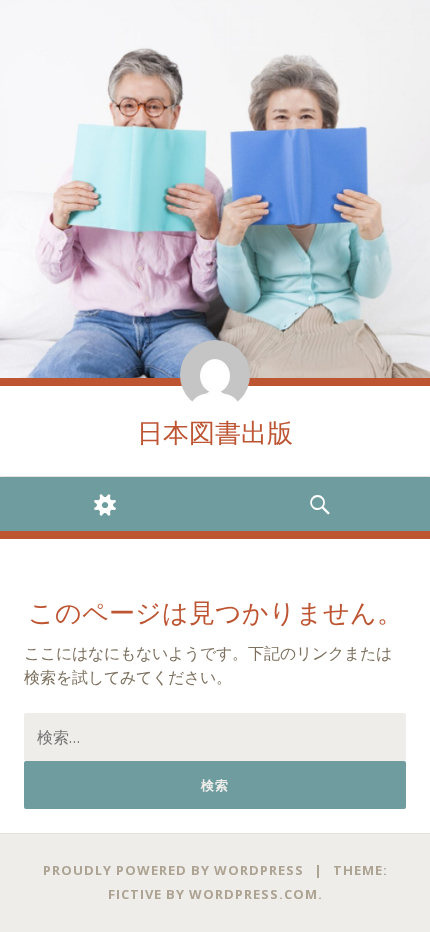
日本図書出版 (215, 433)
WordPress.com (253, 894)
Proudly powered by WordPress (173, 870)
